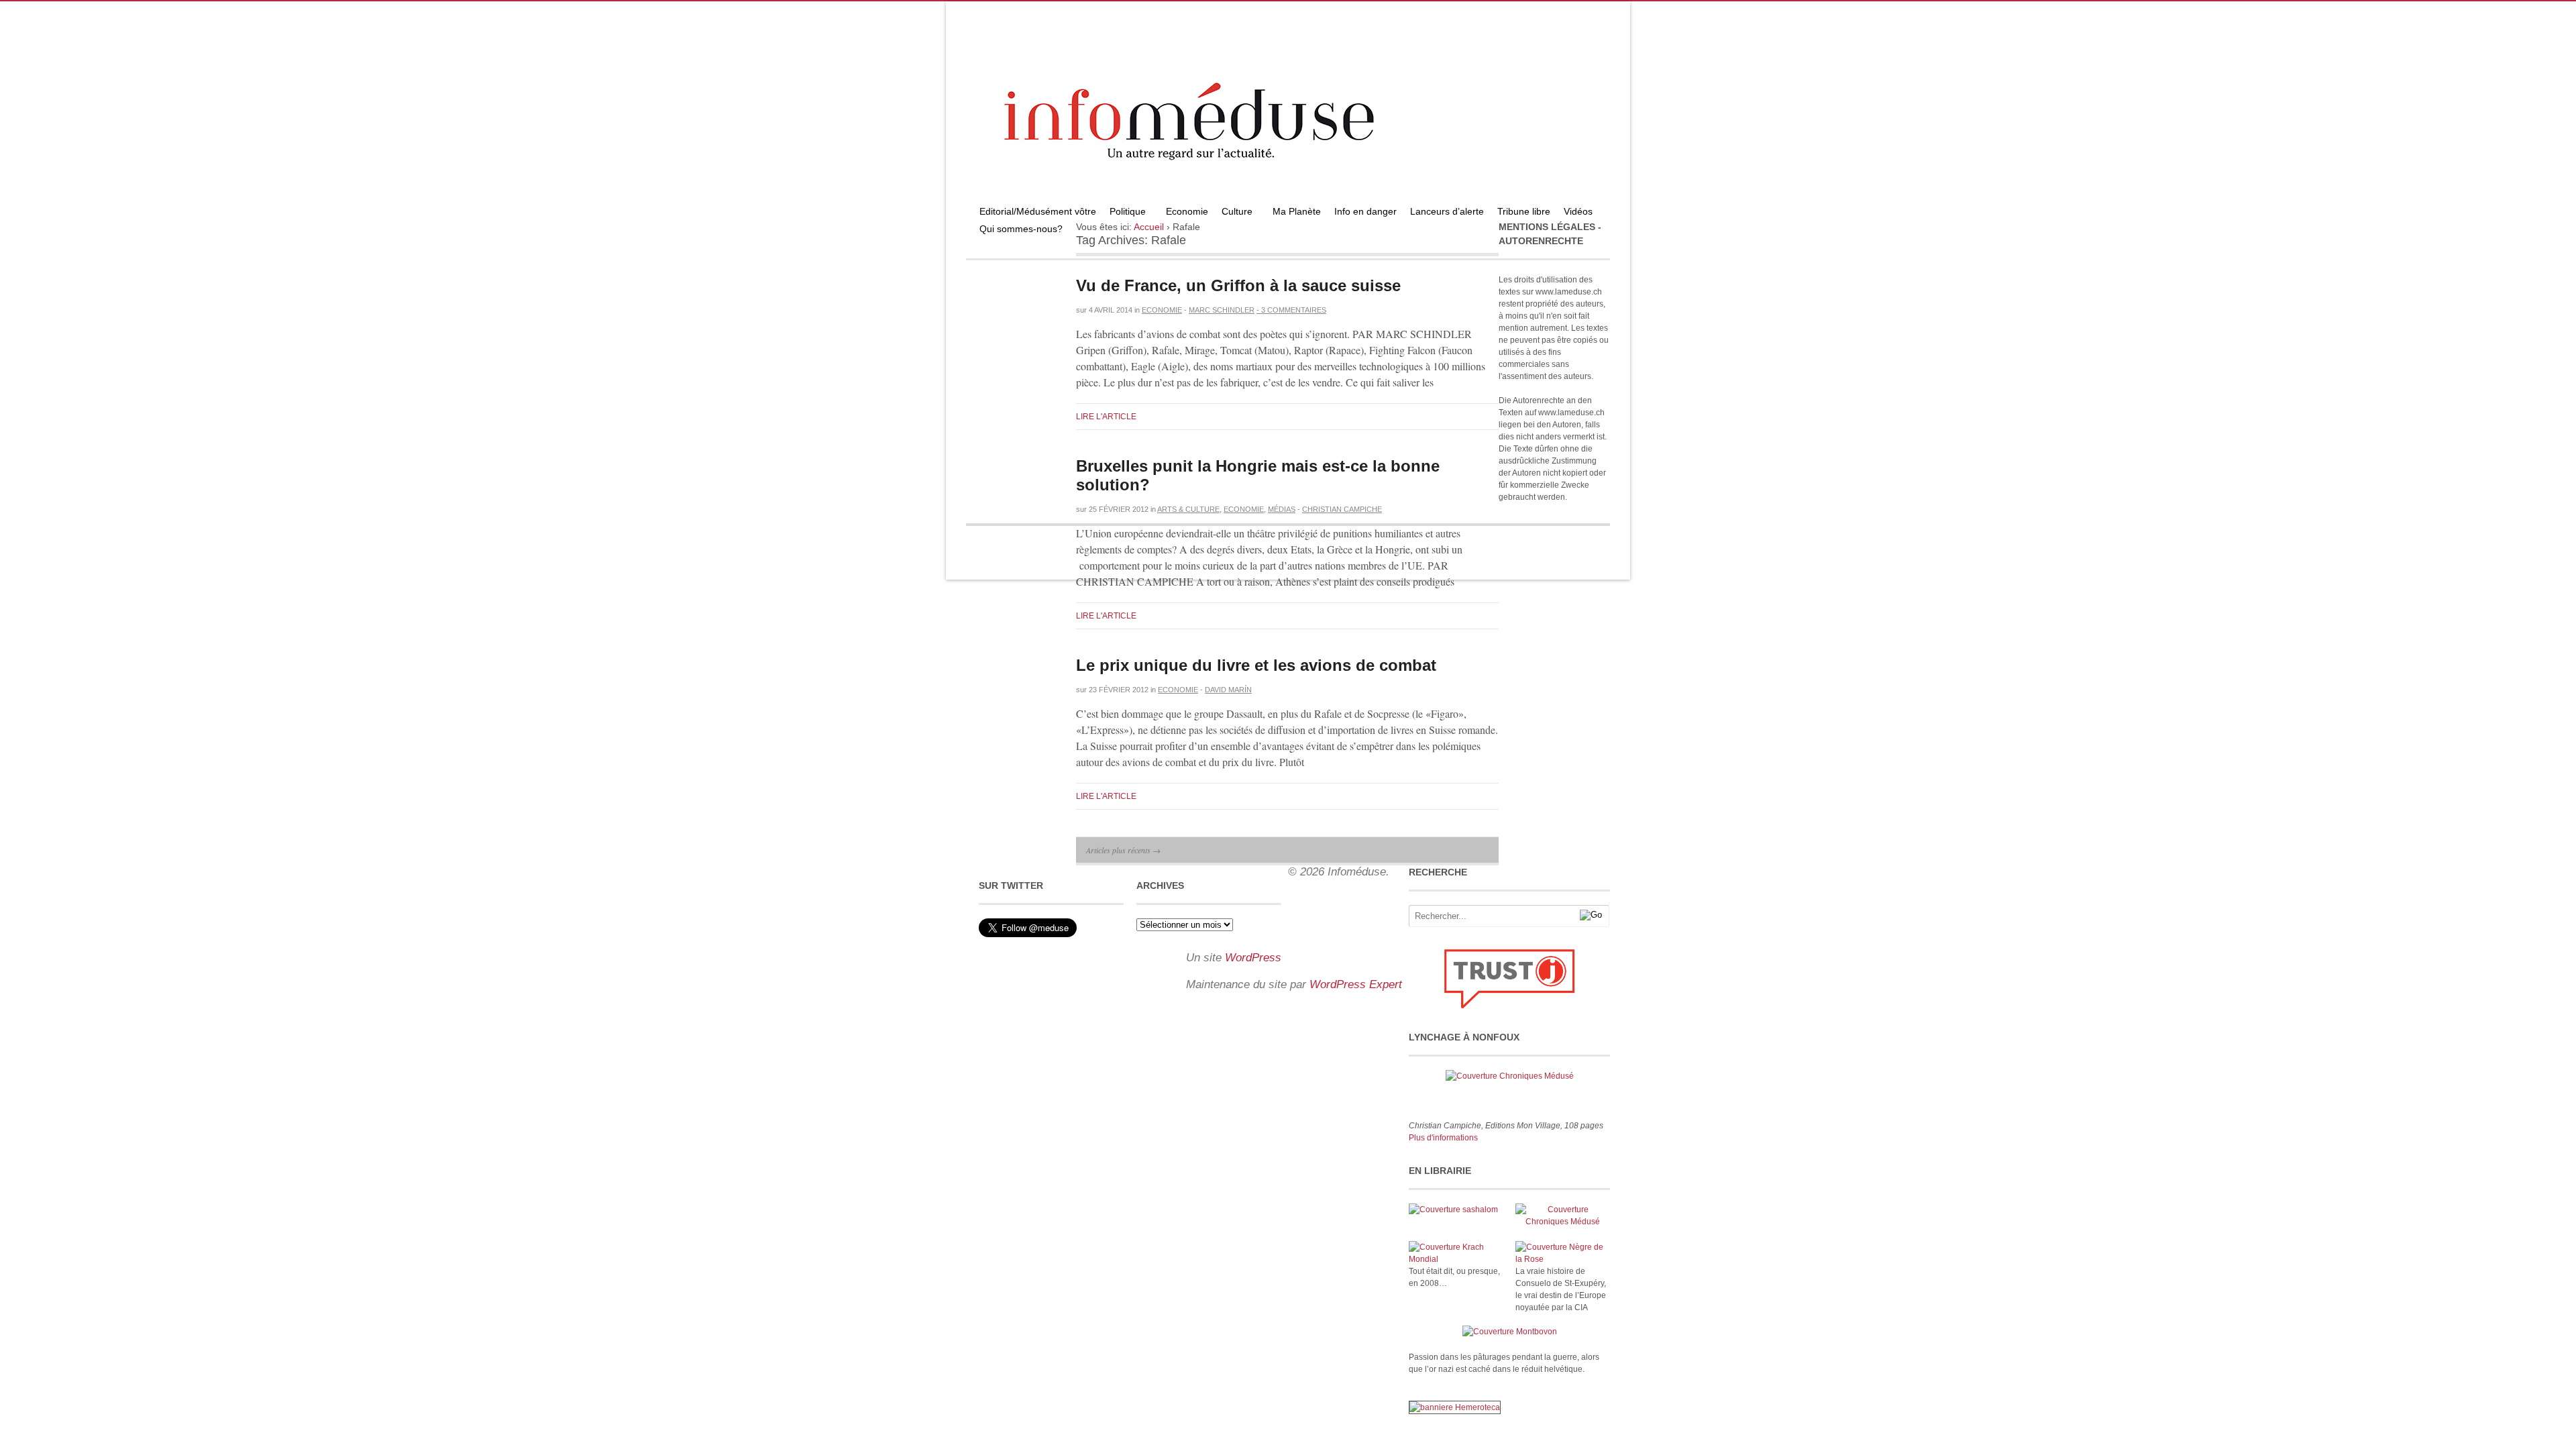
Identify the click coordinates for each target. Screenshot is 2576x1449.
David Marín (1228, 690)
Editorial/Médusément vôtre (1038, 211)
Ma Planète (1297, 211)
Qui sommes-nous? (1018, 230)
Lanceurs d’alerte (1447, 211)
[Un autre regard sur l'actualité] (1288, 199)
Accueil (1149, 227)
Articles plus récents (1123, 850)
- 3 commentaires (1291, 310)
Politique (1124, 213)
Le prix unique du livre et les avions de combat (1256, 665)
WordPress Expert (1356, 984)
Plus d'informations (1443, 1138)
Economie (1187, 211)
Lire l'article (1106, 417)
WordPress (1253, 958)
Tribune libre (1524, 211)
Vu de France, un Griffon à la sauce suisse (1238, 285)
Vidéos (1578, 211)
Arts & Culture (1188, 509)
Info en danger (1365, 211)
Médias (1282, 509)
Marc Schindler (1222, 310)
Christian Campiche (1342, 509)
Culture (1234, 213)
